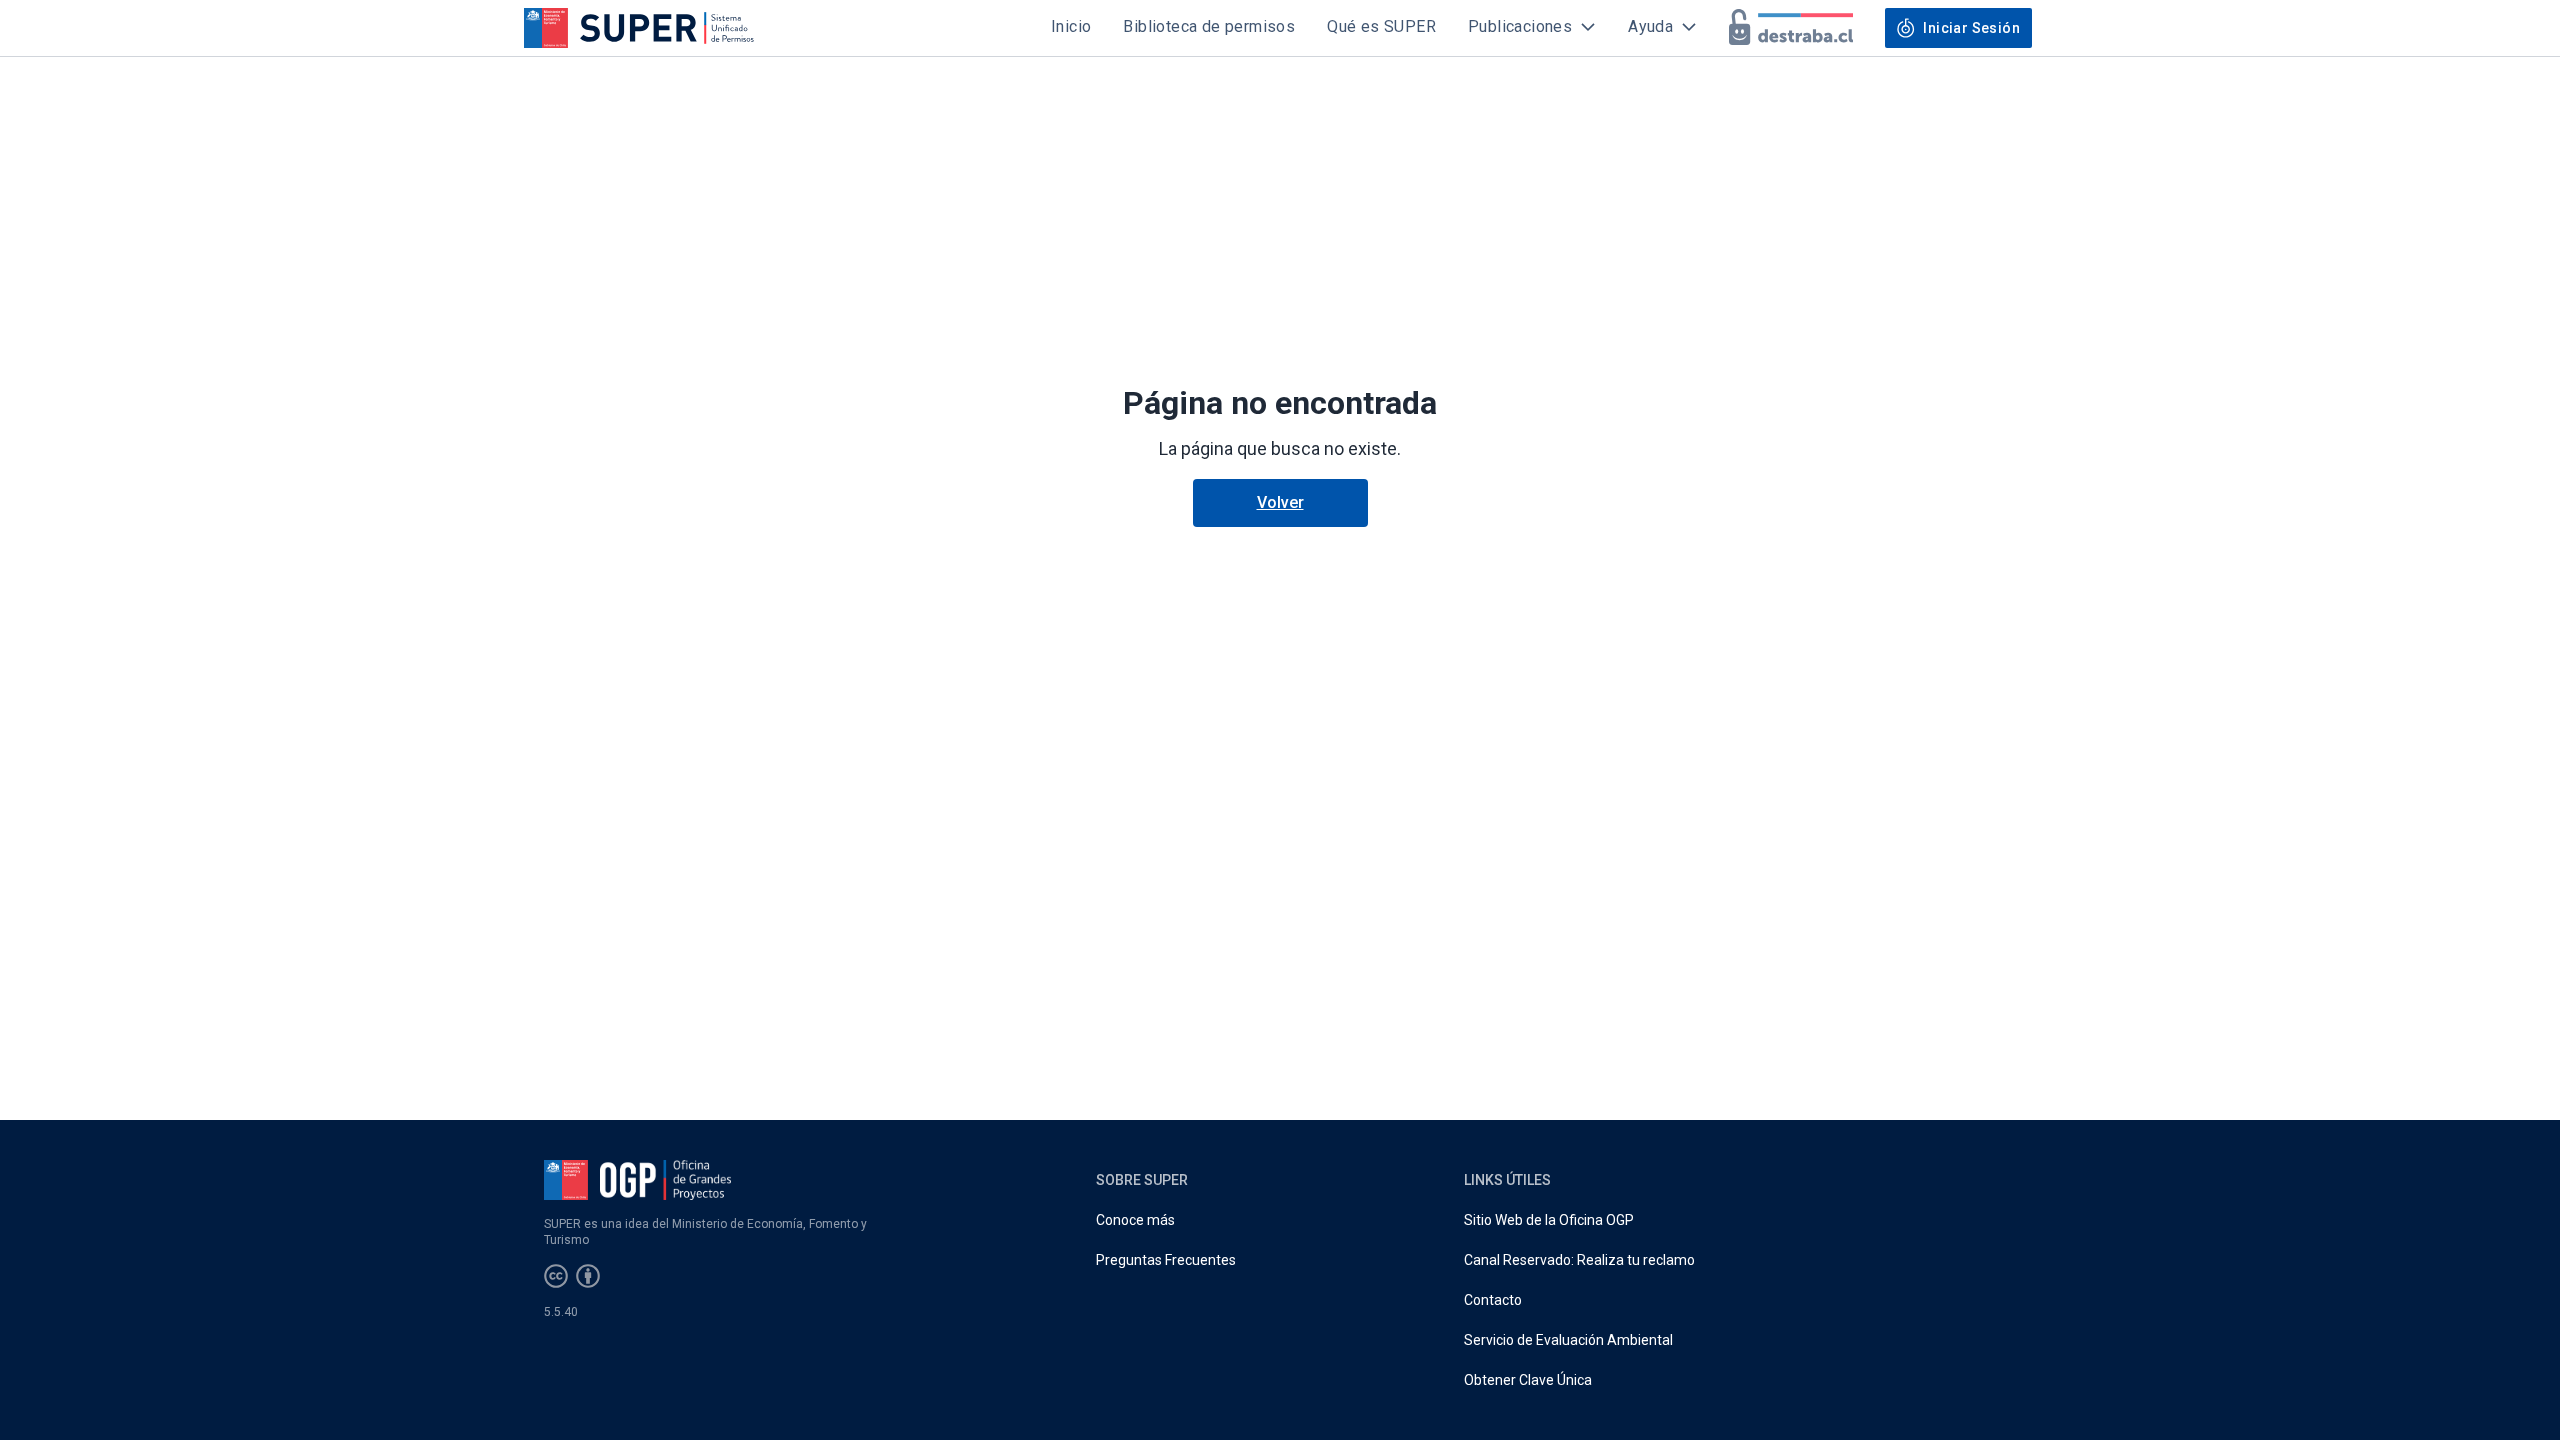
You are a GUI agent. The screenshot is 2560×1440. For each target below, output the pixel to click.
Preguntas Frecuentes (1166, 1260)
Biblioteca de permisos (1209, 26)
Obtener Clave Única (1528, 1380)
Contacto (1493, 1300)
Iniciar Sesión (1971, 28)
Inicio (1071, 26)
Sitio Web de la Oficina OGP (1549, 1220)
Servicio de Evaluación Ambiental (1568, 1340)
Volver (1280, 502)
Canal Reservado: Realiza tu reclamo (1579, 1260)
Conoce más (1135, 1220)
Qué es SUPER (1381, 26)
